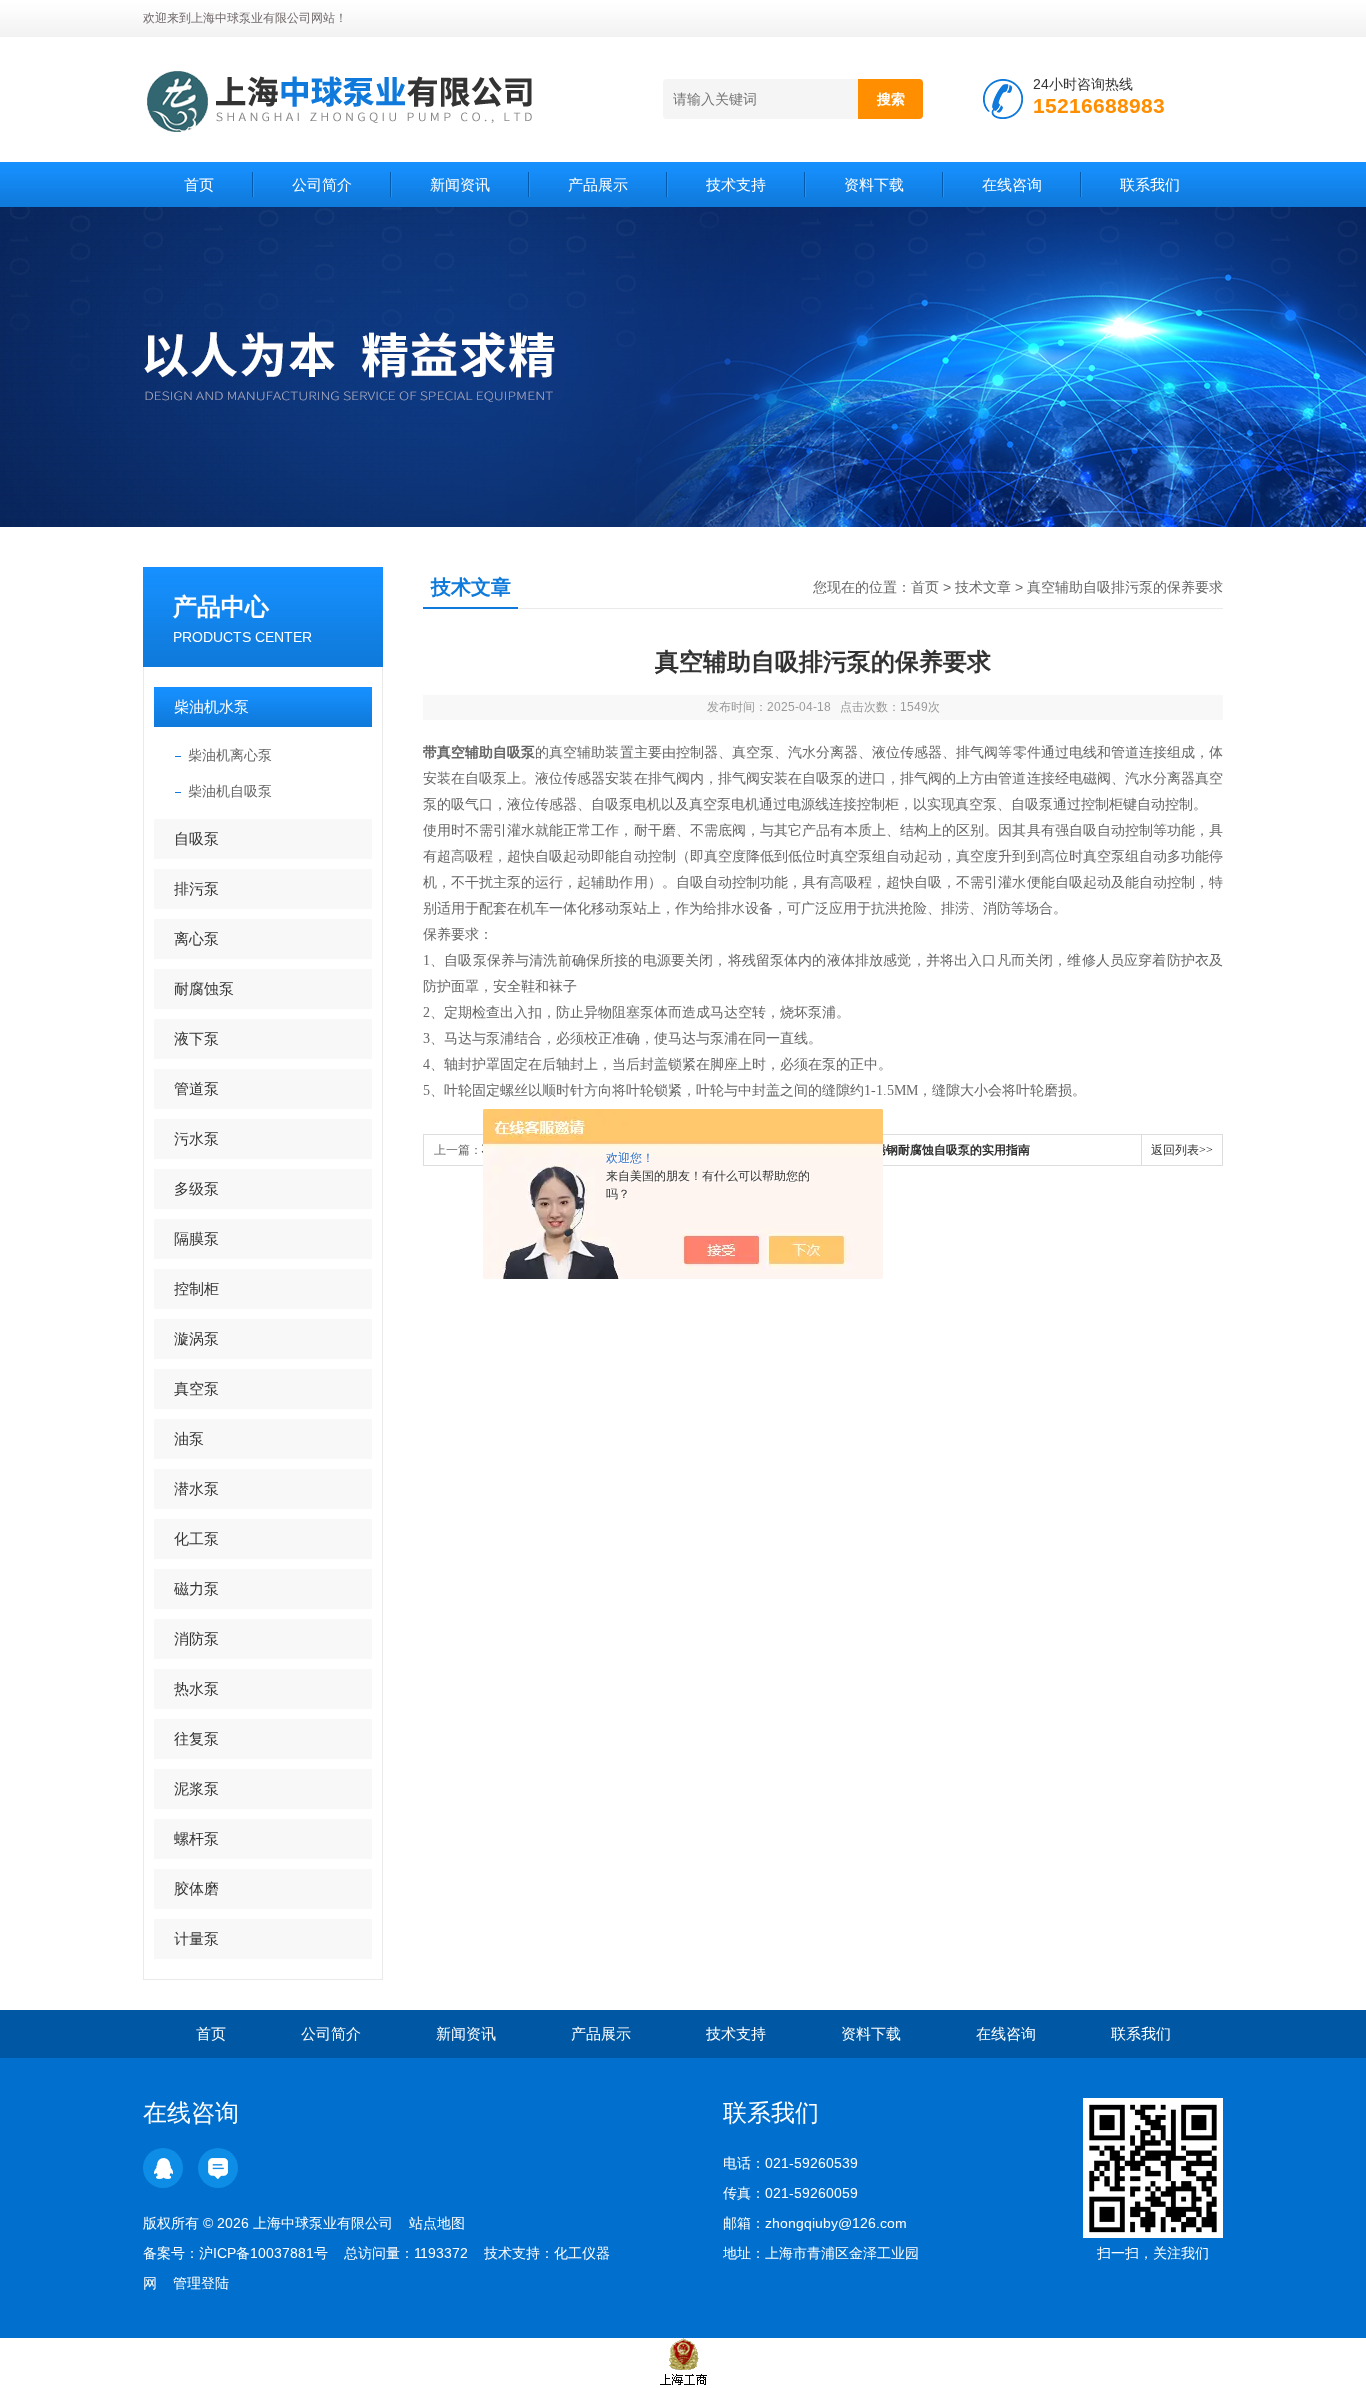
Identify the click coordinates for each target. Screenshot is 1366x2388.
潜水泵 (196, 1488)
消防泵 (196, 1638)
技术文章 (983, 587)
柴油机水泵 (211, 706)
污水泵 (196, 1138)
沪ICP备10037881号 (263, 2253)
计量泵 (196, 1938)
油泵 (189, 1438)
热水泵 (196, 1688)
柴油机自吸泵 (230, 791)
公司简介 (322, 184)
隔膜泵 (196, 1238)
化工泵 (196, 1538)
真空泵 (196, 1388)
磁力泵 (196, 1588)
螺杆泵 (196, 1838)
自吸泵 (196, 838)
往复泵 (196, 1738)
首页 (199, 184)
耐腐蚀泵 (204, 988)
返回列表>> (1182, 1150)
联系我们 (1150, 184)
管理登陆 (201, 2283)
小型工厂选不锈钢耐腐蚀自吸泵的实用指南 (916, 1150)
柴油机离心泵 (230, 755)
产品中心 (221, 606)
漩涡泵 (196, 1338)
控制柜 (196, 1288)
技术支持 (736, 184)
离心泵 (196, 938)
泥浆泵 (196, 1788)
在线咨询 (1012, 184)
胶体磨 (196, 1888)
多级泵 (196, 1188)
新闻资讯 (460, 184)
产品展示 (598, 184)
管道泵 (196, 1088)
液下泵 (196, 1038)
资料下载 (874, 184)
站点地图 (437, 2223)
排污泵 (196, 888)
